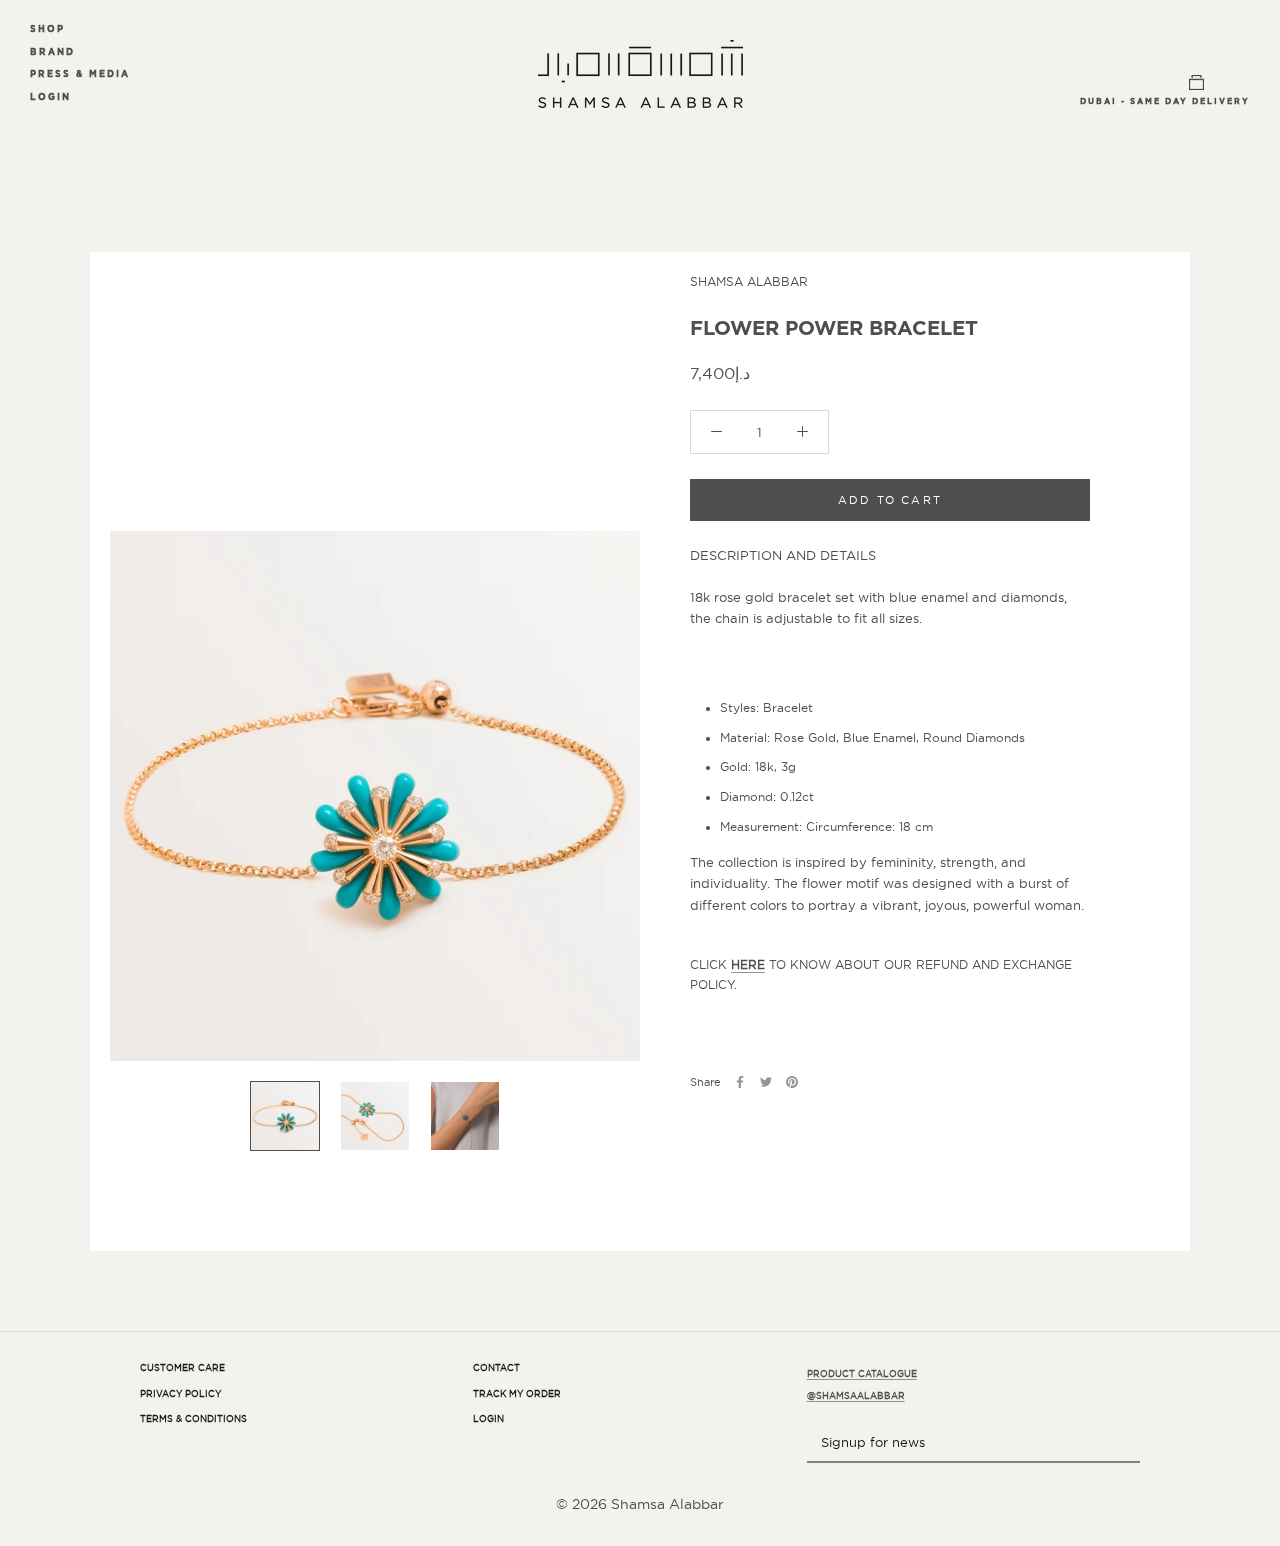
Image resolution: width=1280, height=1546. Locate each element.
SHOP (47, 28)
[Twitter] (766, 1082)
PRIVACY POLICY (180, 1394)
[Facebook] (740, 1082)
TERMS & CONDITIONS (193, 1419)
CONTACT (496, 1368)
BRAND (52, 51)
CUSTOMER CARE (182, 1368)
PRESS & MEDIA (80, 73)
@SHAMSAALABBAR (856, 1396)
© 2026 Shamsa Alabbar (640, 1504)
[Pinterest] (792, 1082)
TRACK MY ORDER (517, 1394)
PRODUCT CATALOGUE (862, 1374)
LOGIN (50, 96)
